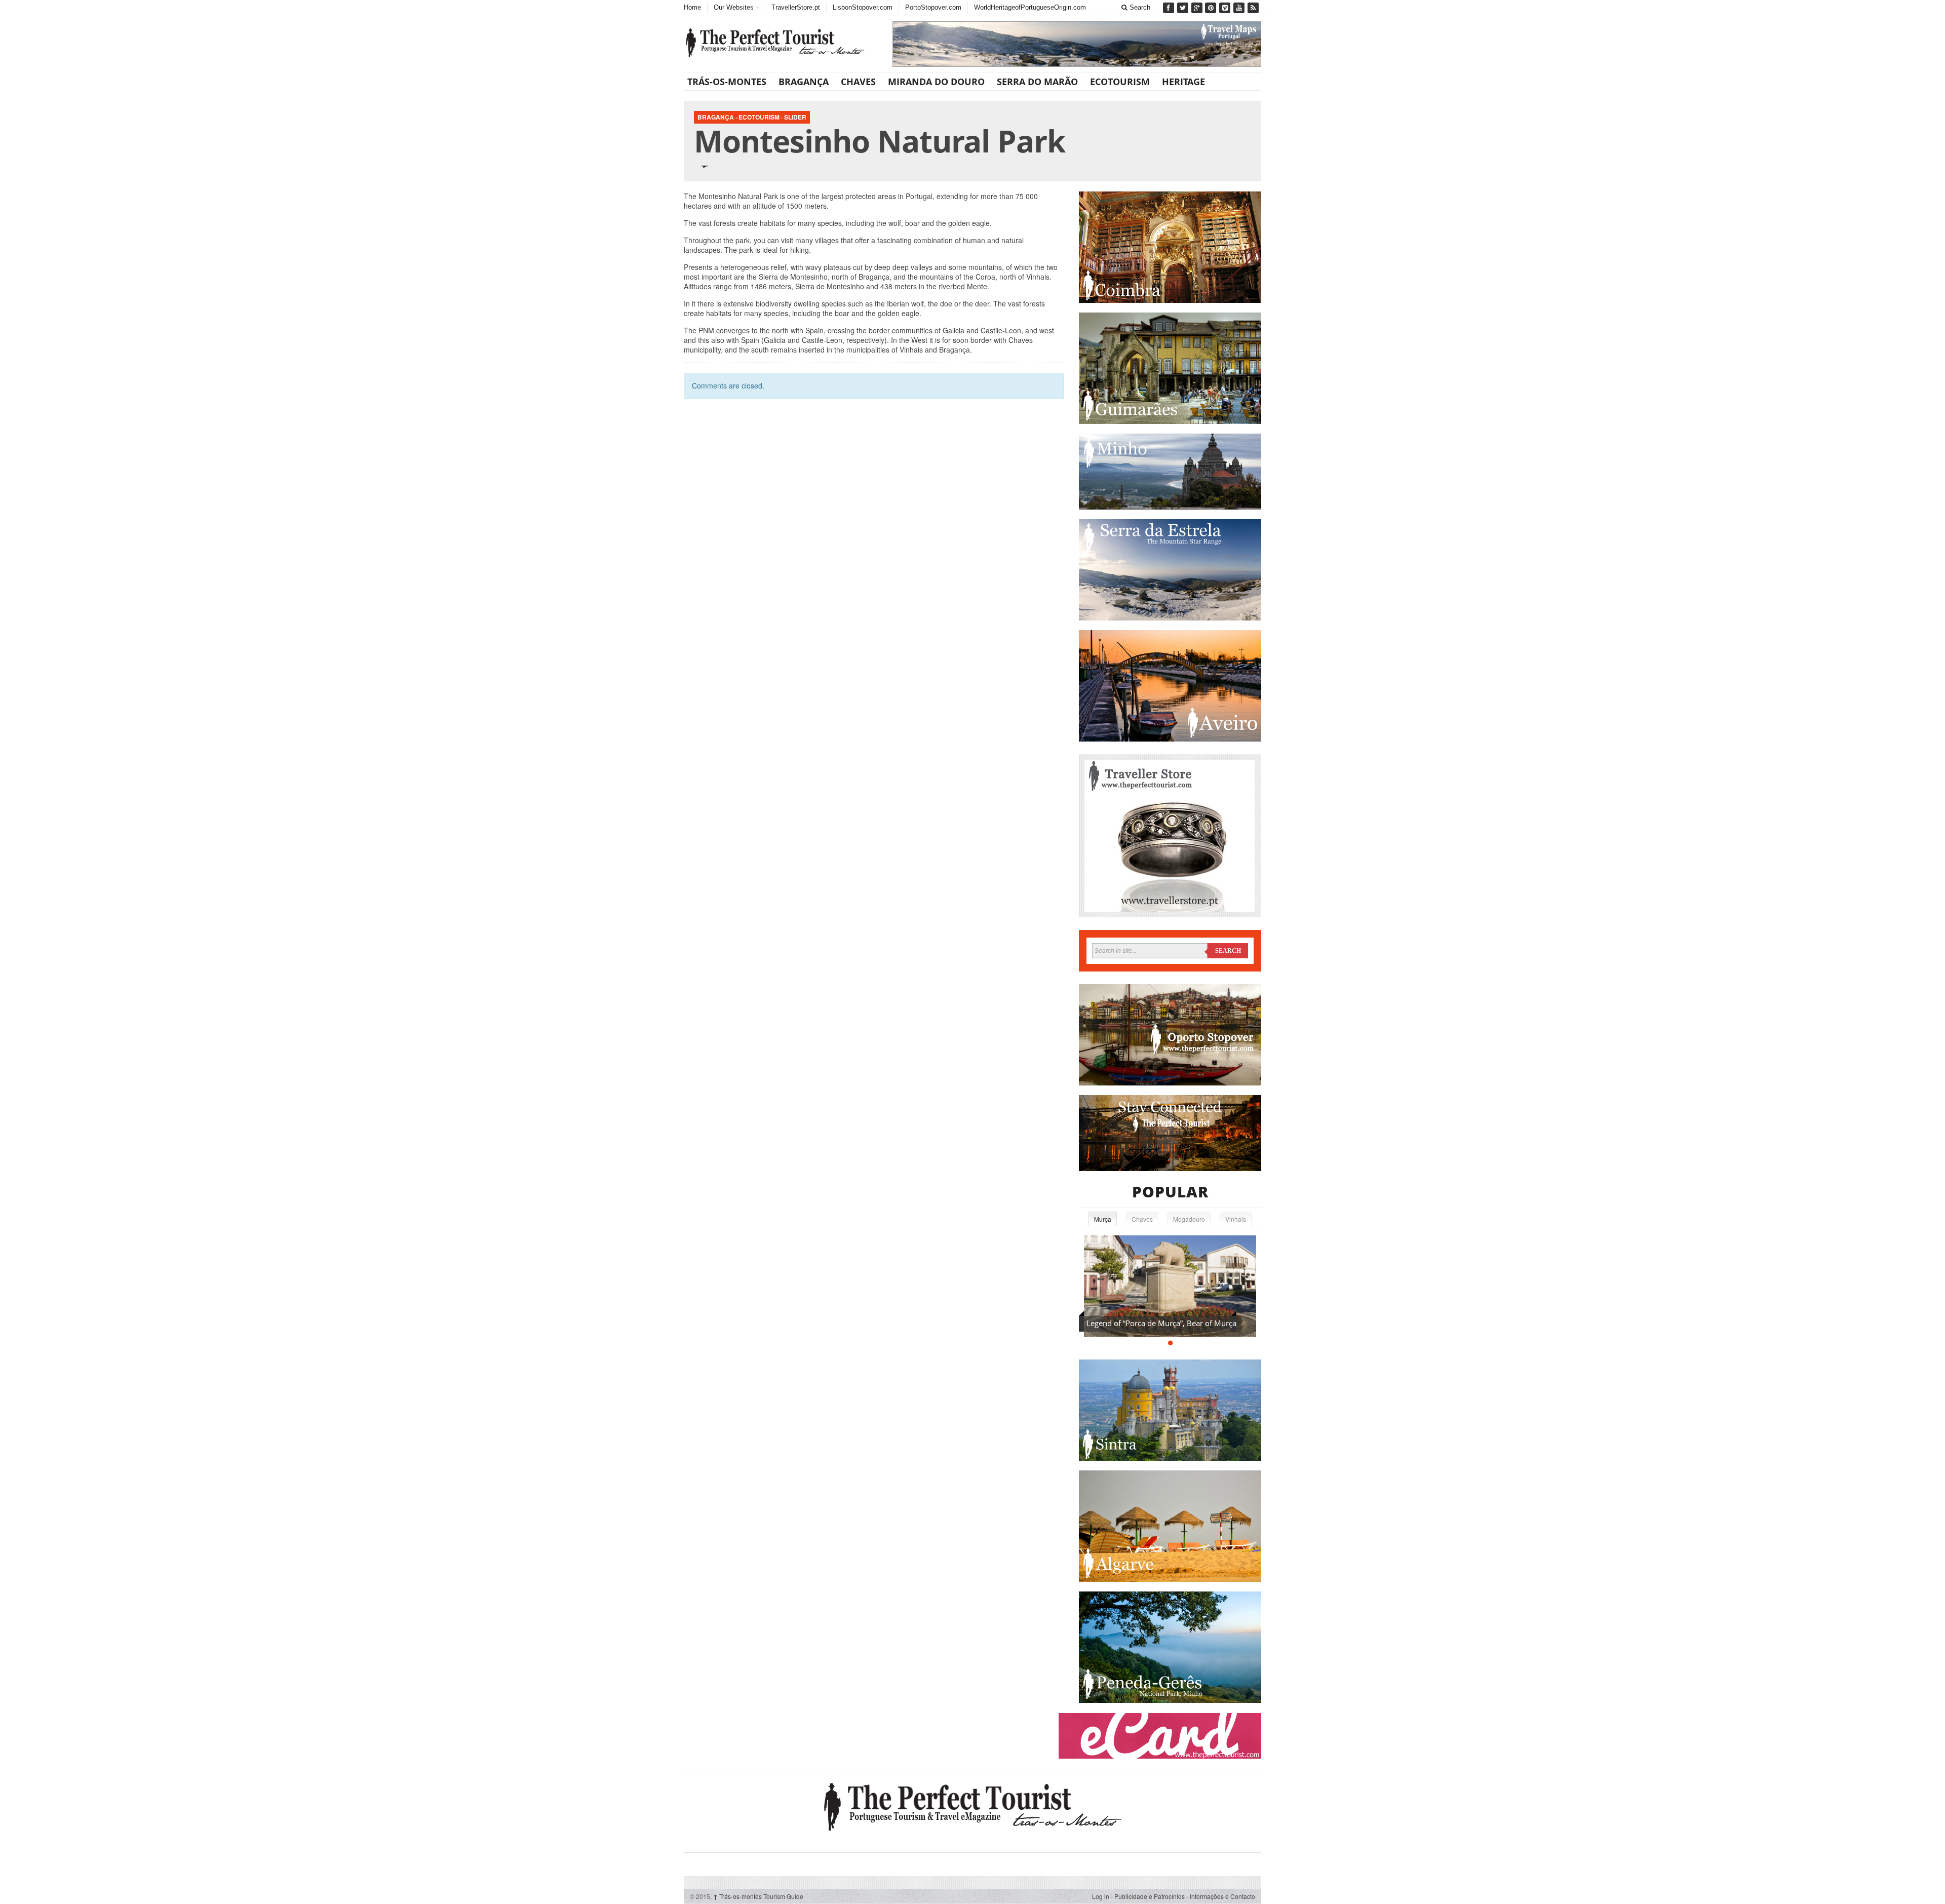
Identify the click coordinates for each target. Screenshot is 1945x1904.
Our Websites (734, 7)
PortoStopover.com (933, 7)
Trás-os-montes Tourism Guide (758, 1896)
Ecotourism (1120, 82)
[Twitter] (1184, 8)
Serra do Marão (1037, 82)
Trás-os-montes (727, 82)
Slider (795, 117)
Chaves (858, 82)
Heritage (1183, 82)
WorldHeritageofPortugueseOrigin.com (1030, 7)
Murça (1103, 1219)
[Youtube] (1240, 8)
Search (1139, 7)
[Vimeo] (1226, 8)
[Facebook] (1170, 8)
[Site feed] (1254, 8)
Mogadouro (1189, 1219)
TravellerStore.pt (796, 7)
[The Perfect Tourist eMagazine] (972, 1805)
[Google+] (1198, 8)
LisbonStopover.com (863, 7)
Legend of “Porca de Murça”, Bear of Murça (1161, 1323)
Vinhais (1236, 1219)
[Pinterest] (1212, 8)
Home (692, 7)
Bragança (804, 82)
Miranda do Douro (936, 82)
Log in (1101, 1896)
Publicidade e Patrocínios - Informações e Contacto (1185, 1896)
